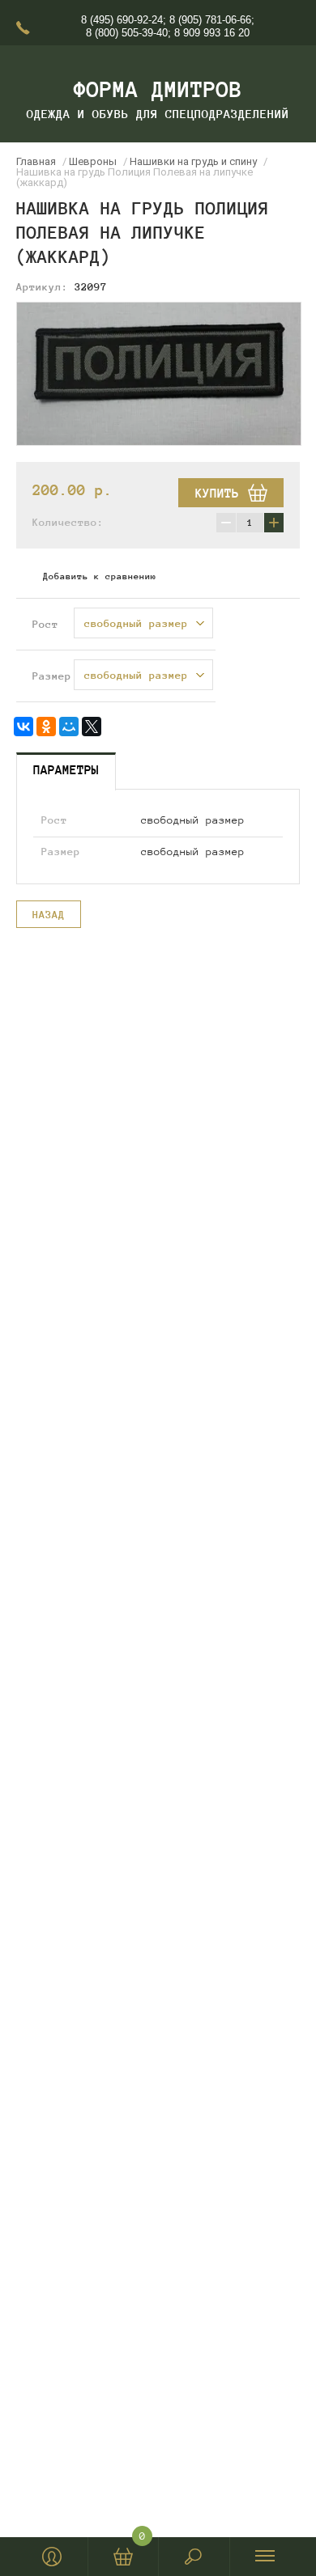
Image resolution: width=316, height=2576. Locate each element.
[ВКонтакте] (23, 727)
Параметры (66, 770)
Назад (49, 915)
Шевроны (93, 161)
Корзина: (143, 2540)
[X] (92, 727)
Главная (36, 161)
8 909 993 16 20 (212, 33)
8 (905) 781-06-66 (210, 20)
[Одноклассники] (46, 727)
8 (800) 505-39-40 (127, 33)
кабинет (52, 2557)
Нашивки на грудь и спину (193, 161)
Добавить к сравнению (100, 576)
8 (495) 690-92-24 (122, 20)
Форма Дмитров (158, 89)
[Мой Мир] (69, 727)
